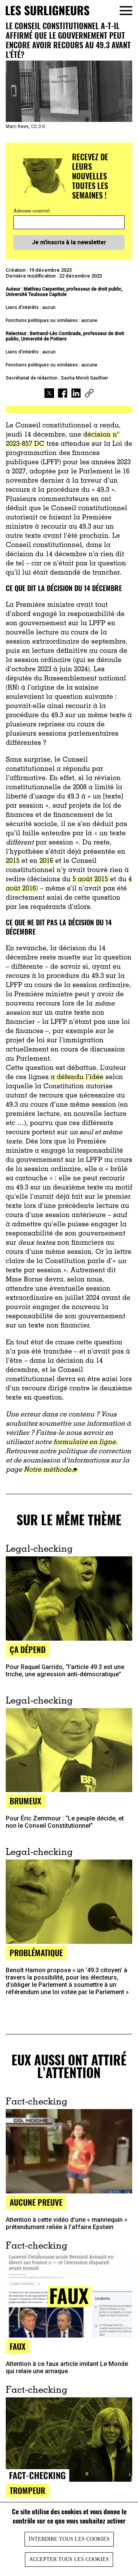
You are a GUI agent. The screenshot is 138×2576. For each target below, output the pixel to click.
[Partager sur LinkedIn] (76, 394)
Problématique (36, 1953)
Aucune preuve (36, 2202)
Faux (18, 2346)
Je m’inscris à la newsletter (69, 242)
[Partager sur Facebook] (63, 394)
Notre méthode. (48, 1470)
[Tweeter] (49, 394)
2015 (13, 861)
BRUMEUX (25, 1801)
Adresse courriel (32, 211)
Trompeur (27, 2490)
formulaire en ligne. (85, 1442)
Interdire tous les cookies (69, 2539)
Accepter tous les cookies (69, 2559)
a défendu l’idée (77, 1078)
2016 (46, 861)
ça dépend (28, 1649)
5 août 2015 (90, 880)
